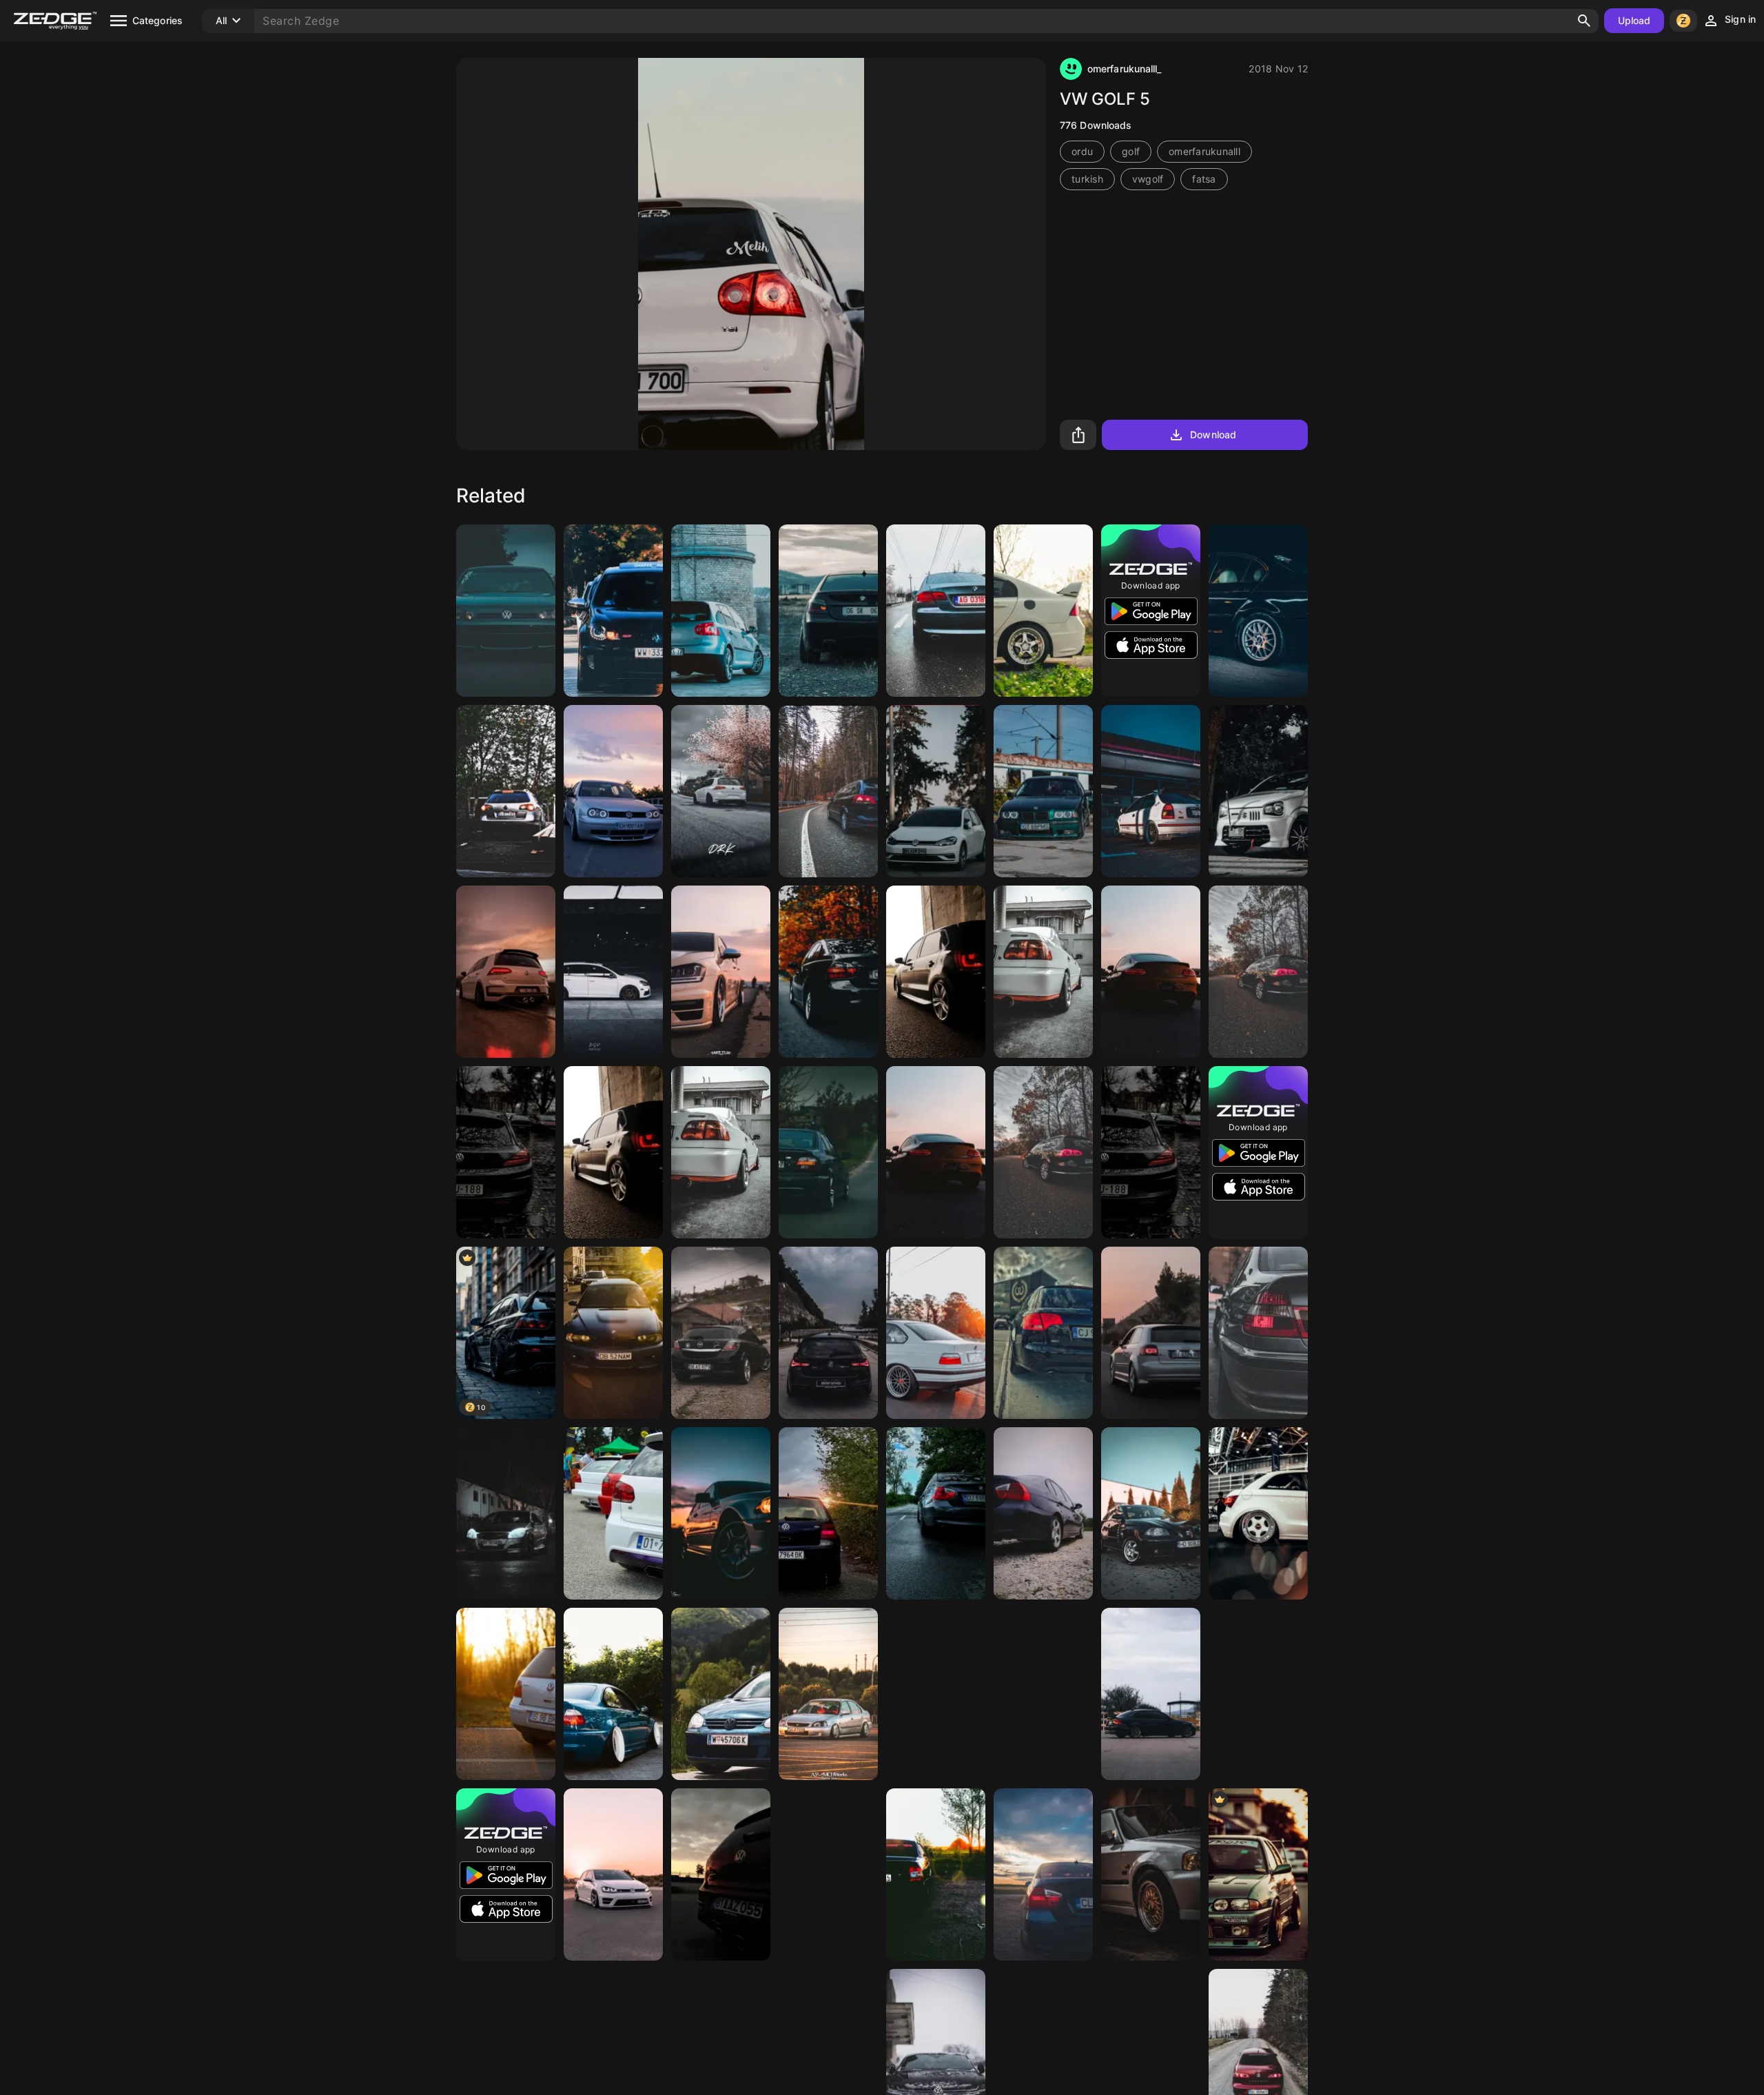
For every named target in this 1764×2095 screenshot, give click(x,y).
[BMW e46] (721, 1513)
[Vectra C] (828, 791)
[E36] (1043, 791)
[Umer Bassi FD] (1043, 611)
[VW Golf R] (613, 972)
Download (1213, 435)
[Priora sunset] (936, 1874)
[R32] (721, 1874)
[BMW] (1258, 1333)
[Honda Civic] (828, 1694)
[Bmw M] (828, 1152)
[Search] (1584, 21)
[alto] (1258, 791)
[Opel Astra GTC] (721, 1333)
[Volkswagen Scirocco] (506, 1152)
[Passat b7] (1258, 972)
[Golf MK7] (721, 972)
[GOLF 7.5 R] (506, 972)
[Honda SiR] (1043, 972)
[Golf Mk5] (721, 611)
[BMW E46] (1258, 611)
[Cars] (506, 1694)
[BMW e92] (828, 1874)
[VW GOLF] (613, 1513)
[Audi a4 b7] (1043, 1333)
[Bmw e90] (1043, 1874)
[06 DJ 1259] (1043, 1694)
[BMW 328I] (1151, 1694)
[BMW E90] (828, 972)
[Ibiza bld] (1151, 1513)
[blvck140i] (828, 1333)
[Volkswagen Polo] (936, 972)
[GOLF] (936, 791)
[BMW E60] (828, 611)
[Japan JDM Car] (1258, 1874)
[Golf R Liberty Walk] (721, 791)
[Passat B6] (506, 791)
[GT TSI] (936, 1694)
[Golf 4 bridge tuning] (613, 791)
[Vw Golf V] (721, 1694)
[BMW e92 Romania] (936, 611)
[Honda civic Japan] (1151, 791)
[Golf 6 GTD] (613, 611)
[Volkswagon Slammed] (613, 1874)
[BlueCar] (613, 1694)
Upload (1634, 20)
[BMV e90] (1043, 1513)
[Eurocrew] (1258, 1513)
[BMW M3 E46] (613, 1333)
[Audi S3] (1151, 1333)
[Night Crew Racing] (506, 611)
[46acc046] (1258, 1694)
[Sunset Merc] (1151, 972)
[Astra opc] (506, 1513)
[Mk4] (828, 1513)
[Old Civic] (1151, 1874)
